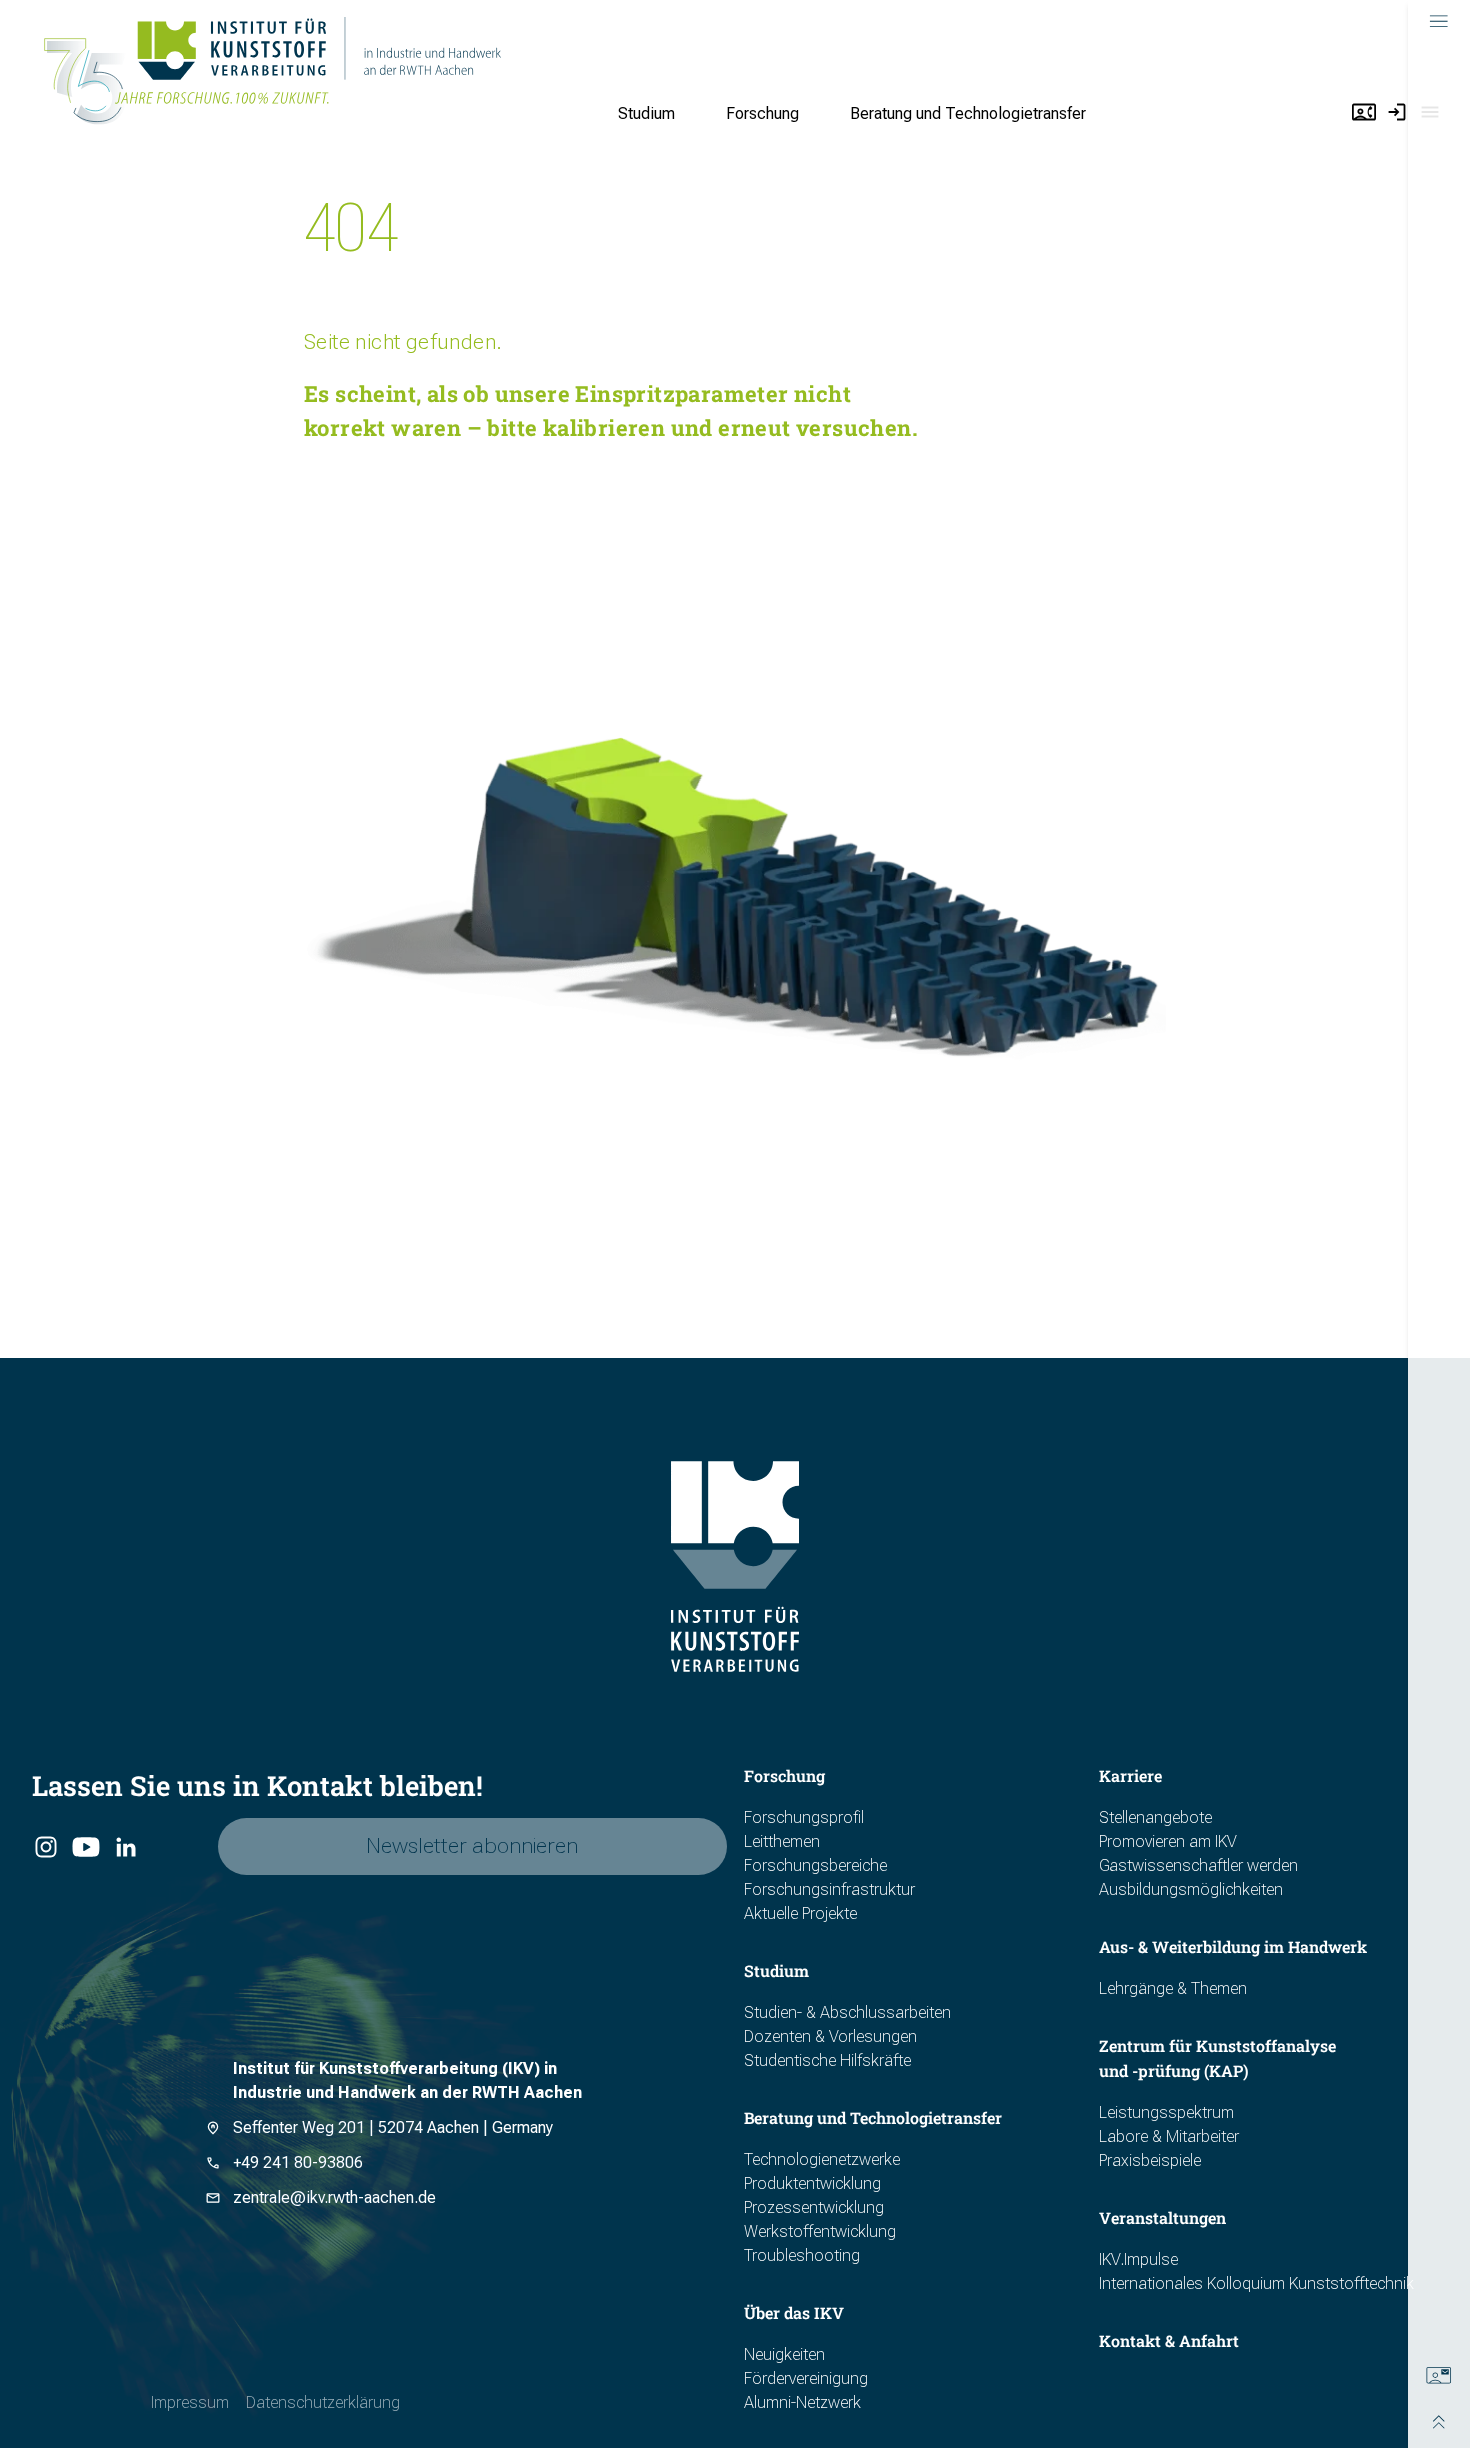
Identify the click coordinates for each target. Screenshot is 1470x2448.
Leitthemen (782, 1841)
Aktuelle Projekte (800, 1913)
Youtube (84, 1848)
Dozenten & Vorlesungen (830, 2036)
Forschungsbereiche (815, 1865)
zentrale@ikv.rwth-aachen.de (334, 2197)
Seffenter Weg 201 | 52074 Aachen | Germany (393, 2127)
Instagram (45, 1848)
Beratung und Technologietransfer (968, 113)
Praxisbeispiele (1150, 2160)
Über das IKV (794, 2312)
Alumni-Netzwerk (802, 2402)
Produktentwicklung (812, 2183)
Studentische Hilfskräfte (827, 2060)
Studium (646, 113)
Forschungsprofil (804, 1817)
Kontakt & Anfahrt (1169, 2340)
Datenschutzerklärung (323, 2402)
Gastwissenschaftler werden (1198, 1865)
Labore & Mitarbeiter (1169, 2136)
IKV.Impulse (1138, 2259)
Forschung (762, 113)
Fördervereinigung (806, 2378)
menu (1439, 21)
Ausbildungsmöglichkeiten (1191, 1889)
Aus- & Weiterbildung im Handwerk (1233, 1946)
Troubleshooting (802, 2255)
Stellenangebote (1155, 1817)
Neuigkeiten (784, 2354)
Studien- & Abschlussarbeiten (847, 2012)
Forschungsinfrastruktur (829, 1889)
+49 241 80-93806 (298, 2162)
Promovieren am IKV (1168, 1841)
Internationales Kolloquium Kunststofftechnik (1256, 2283)
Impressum (190, 2402)
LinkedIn (125, 1848)
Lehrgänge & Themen (1173, 1988)
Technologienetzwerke (822, 2159)
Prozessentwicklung (814, 2207)
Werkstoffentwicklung (820, 2231)
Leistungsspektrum (1166, 2112)
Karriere (1130, 1775)
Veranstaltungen (1162, 2217)
